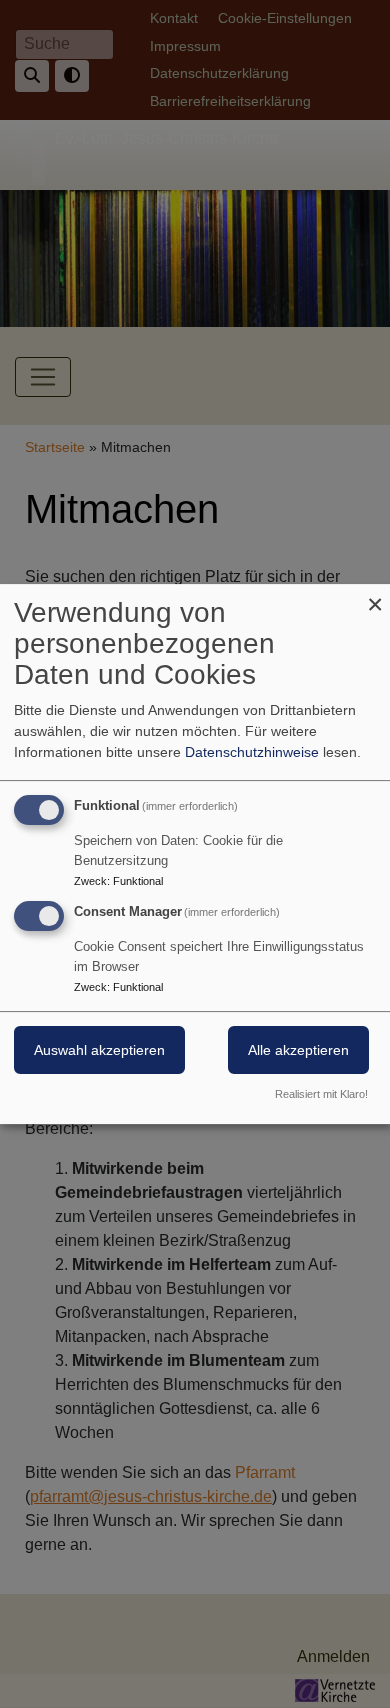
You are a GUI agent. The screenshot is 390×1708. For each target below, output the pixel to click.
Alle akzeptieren (298, 1050)
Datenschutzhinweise (252, 752)
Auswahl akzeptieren (99, 1050)
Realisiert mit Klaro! (321, 1094)
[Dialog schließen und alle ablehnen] (375, 596)
